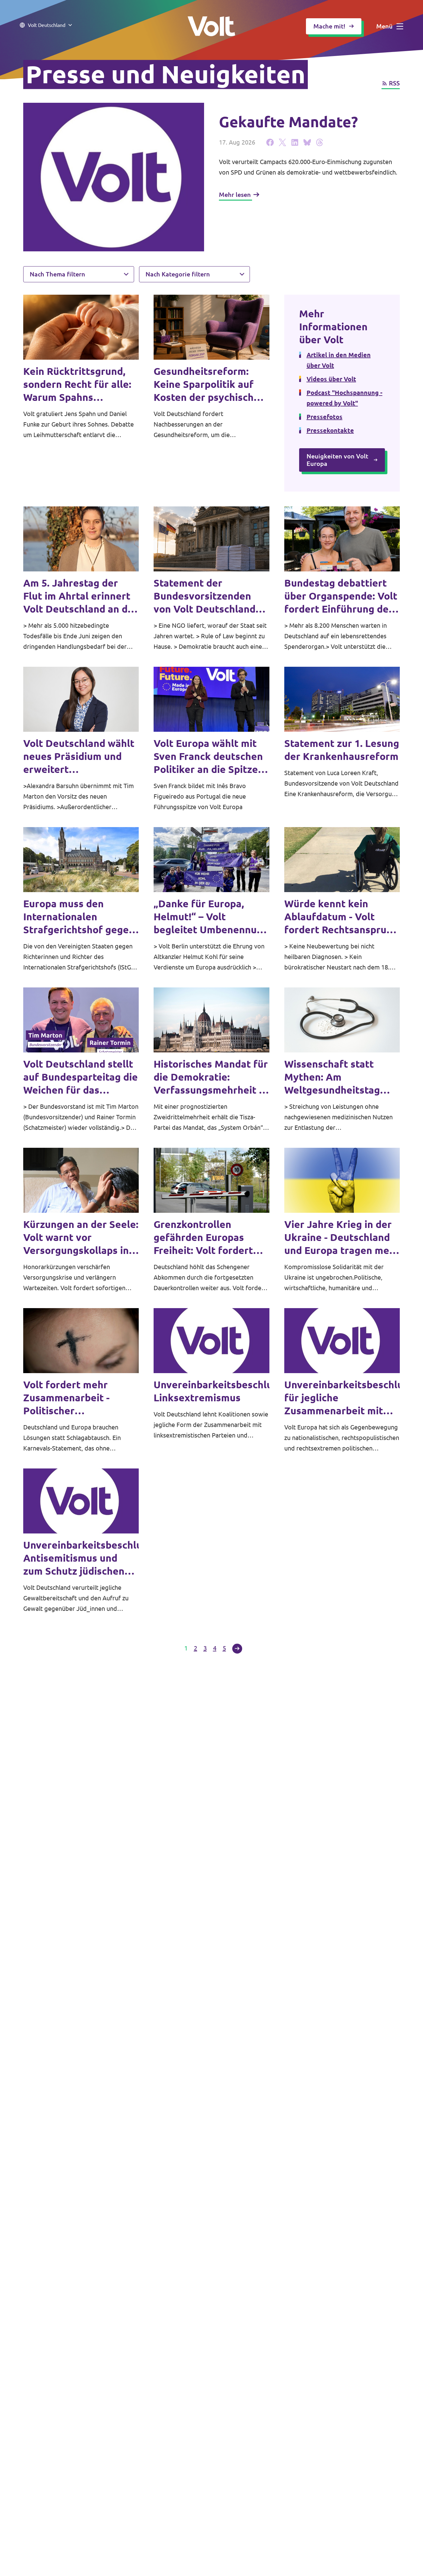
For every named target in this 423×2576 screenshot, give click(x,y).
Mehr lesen (235, 195)
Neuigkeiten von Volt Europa (337, 460)
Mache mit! (329, 26)
